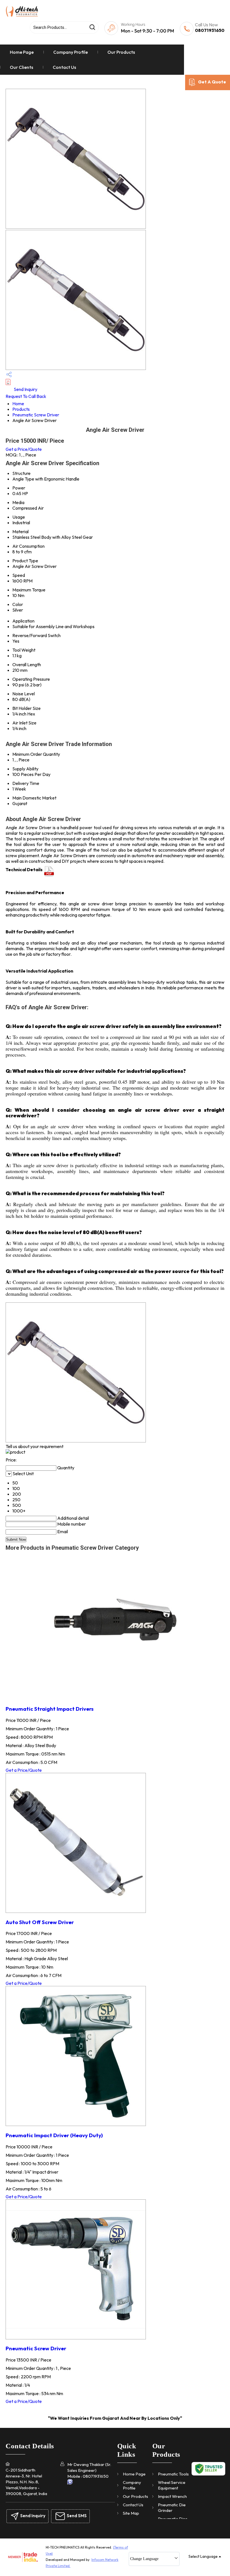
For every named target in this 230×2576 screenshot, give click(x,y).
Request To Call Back (26, 396)
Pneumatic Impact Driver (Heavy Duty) (54, 2135)
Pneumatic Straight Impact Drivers (50, 1709)
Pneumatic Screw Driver (36, 415)
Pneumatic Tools (173, 2474)
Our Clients (21, 67)
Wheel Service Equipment (172, 2485)
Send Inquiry (25, 389)
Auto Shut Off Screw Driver (40, 1922)
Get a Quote (212, 82)
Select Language (203, 2556)
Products (21, 409)
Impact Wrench (172, 2496)
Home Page (22, 52)
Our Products (121, 52)
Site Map (131, 2513)
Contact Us (64, 67)
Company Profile (71, 52)
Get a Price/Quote (24, 449)
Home (18, 404)
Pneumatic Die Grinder (172, 2508)
